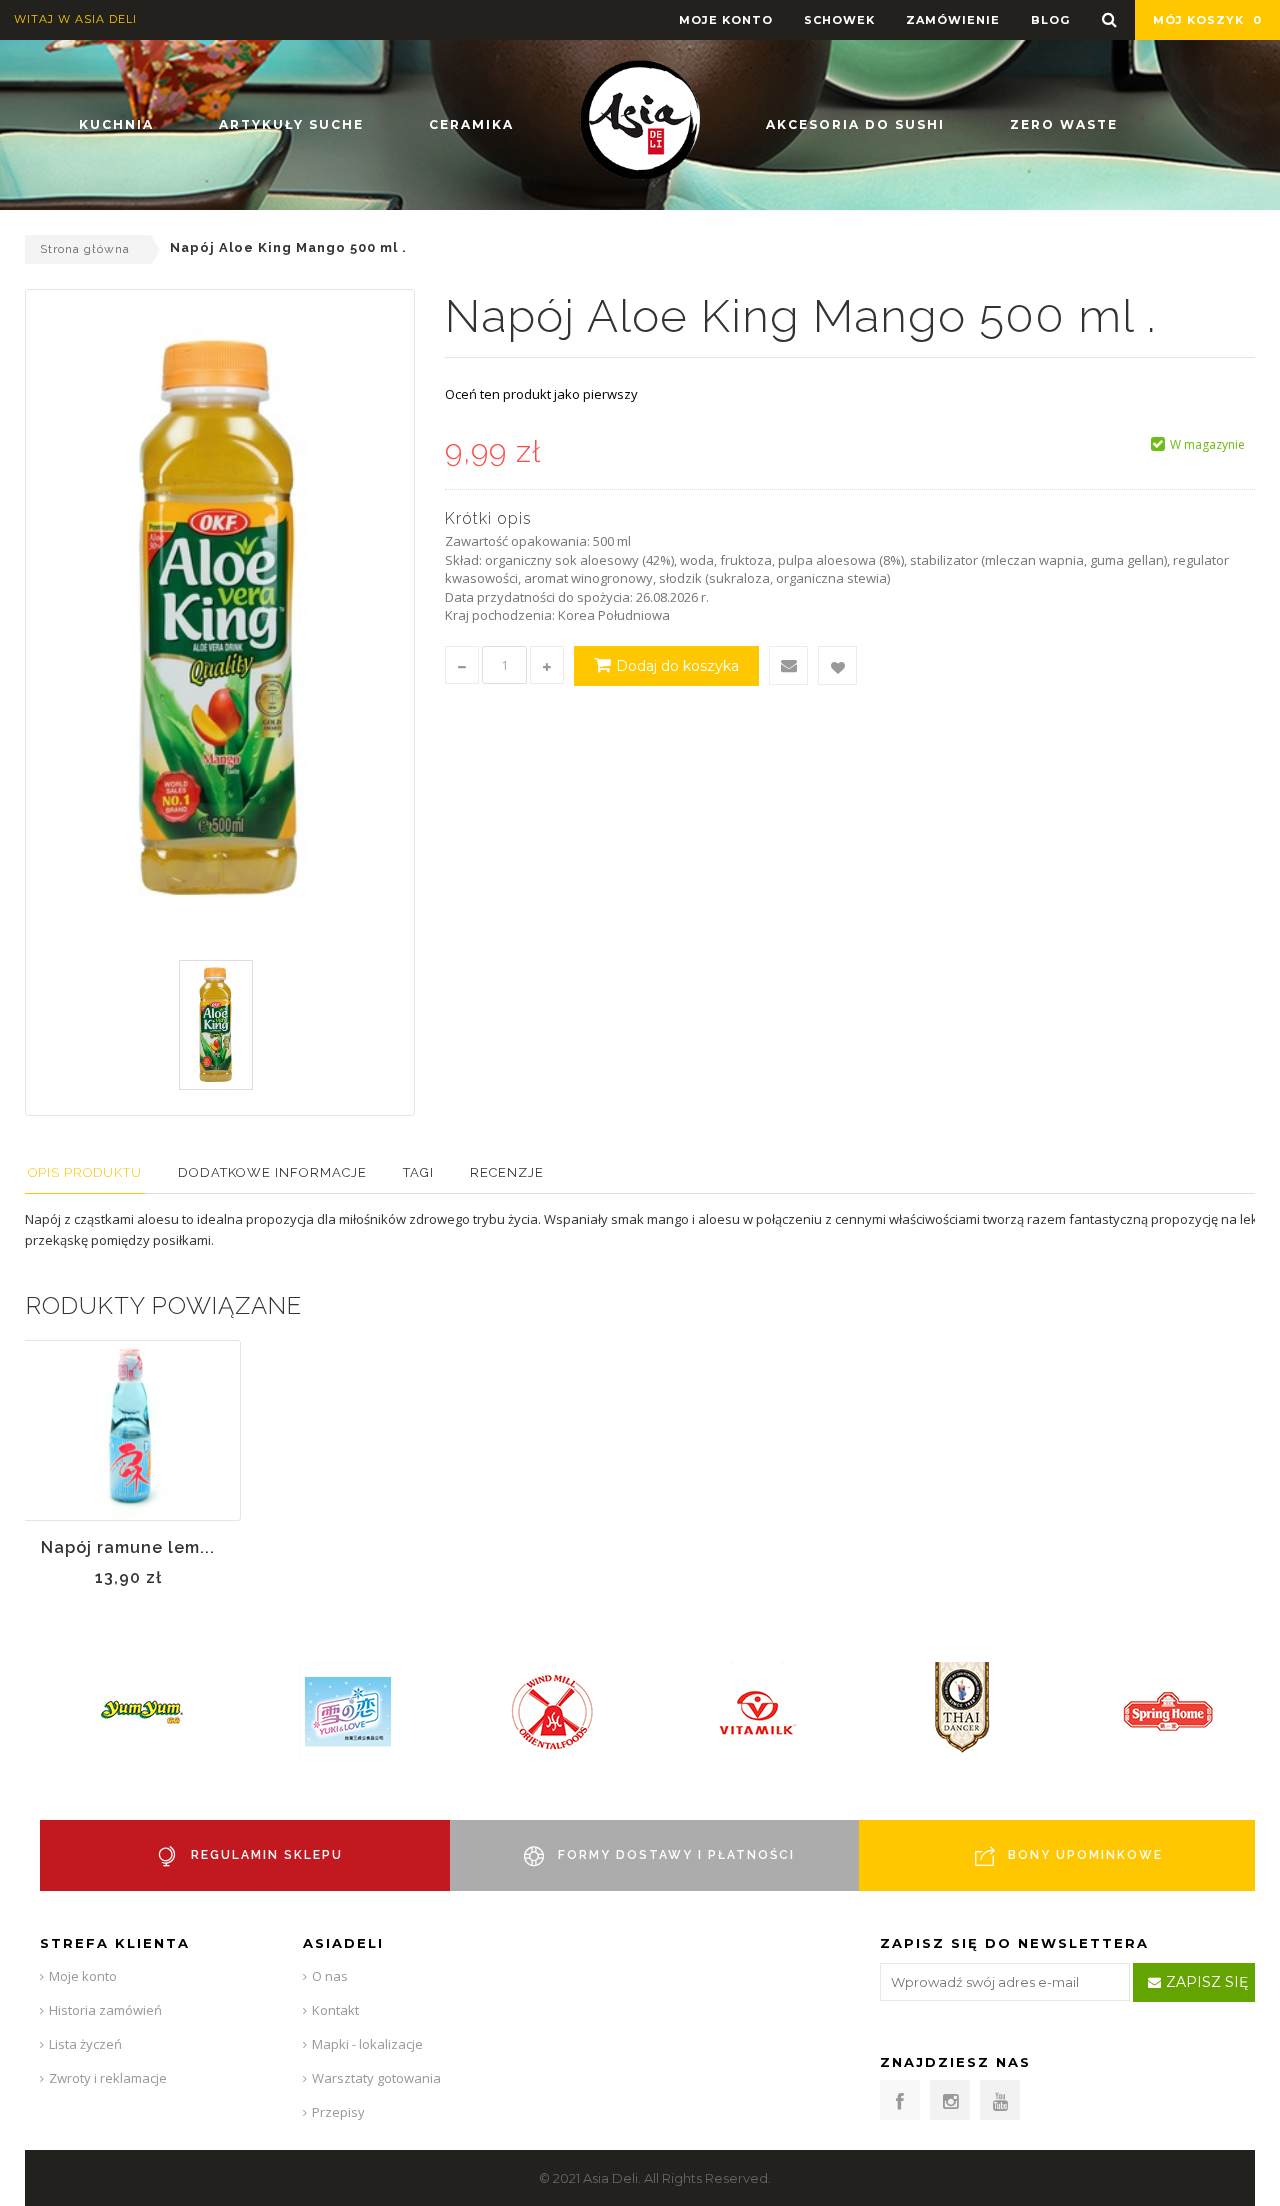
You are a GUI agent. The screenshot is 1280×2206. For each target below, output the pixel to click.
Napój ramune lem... (128, 1547)
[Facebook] (900, 2100)
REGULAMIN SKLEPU (267, 1855)
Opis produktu (85, 1172)
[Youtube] (1000, 2100)
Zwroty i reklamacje (108, 2078)
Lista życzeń (85, 2044)
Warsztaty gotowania (376, 2078)
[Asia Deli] (640, 120)
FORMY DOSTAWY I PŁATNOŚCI (676, 1855)
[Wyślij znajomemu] (788, 665)
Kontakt (335, 2010)
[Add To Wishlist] (837, 665)
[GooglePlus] (950, 2100)
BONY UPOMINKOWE (1085, 1855)
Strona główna (85, 249)
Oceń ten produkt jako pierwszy (541, 394)
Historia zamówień (105, 2010)
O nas (330, 1976)
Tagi (418, 1172)
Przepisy (338, 2112)
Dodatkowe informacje (272, 1172)
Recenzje (507, 1172)
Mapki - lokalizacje (367, 2044)
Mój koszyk (1207, 20)
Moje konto (83, 1976)
